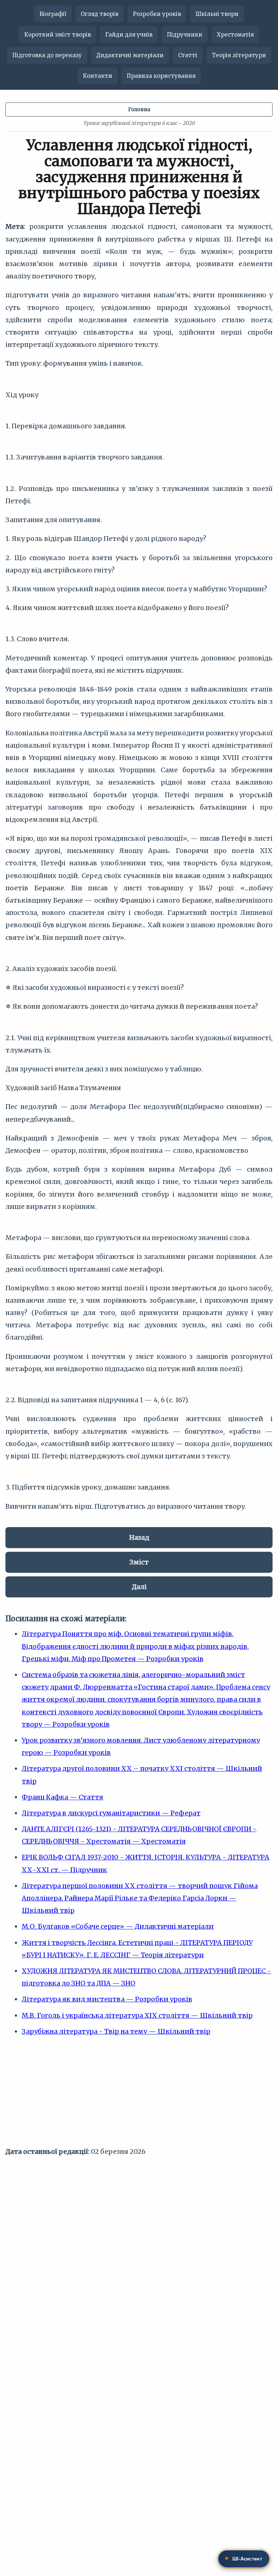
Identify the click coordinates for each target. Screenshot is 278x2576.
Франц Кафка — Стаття (62, 1797)
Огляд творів (100, 14)
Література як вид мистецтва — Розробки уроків (107, 1999)
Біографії (53, 14)
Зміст (139, 1562)
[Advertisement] (139, 2095)
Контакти (98, 76)
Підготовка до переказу (47, 55)
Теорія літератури (239, 55)
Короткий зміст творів (58, 35)
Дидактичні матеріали (130, 55)
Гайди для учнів (129, 35)
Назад (139, 1537)
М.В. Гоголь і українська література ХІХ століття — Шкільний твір (137, 2015)
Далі (139, 1587)
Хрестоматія (235, 35)
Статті (188, 55)
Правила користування (161, 76)
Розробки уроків (157, 14)
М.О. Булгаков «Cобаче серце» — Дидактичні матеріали (118, 1926)
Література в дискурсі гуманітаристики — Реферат (111, 1813)
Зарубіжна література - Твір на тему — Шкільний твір (116, 2031)
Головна (139, 109)
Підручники (185, 35)
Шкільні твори (217, 14)
